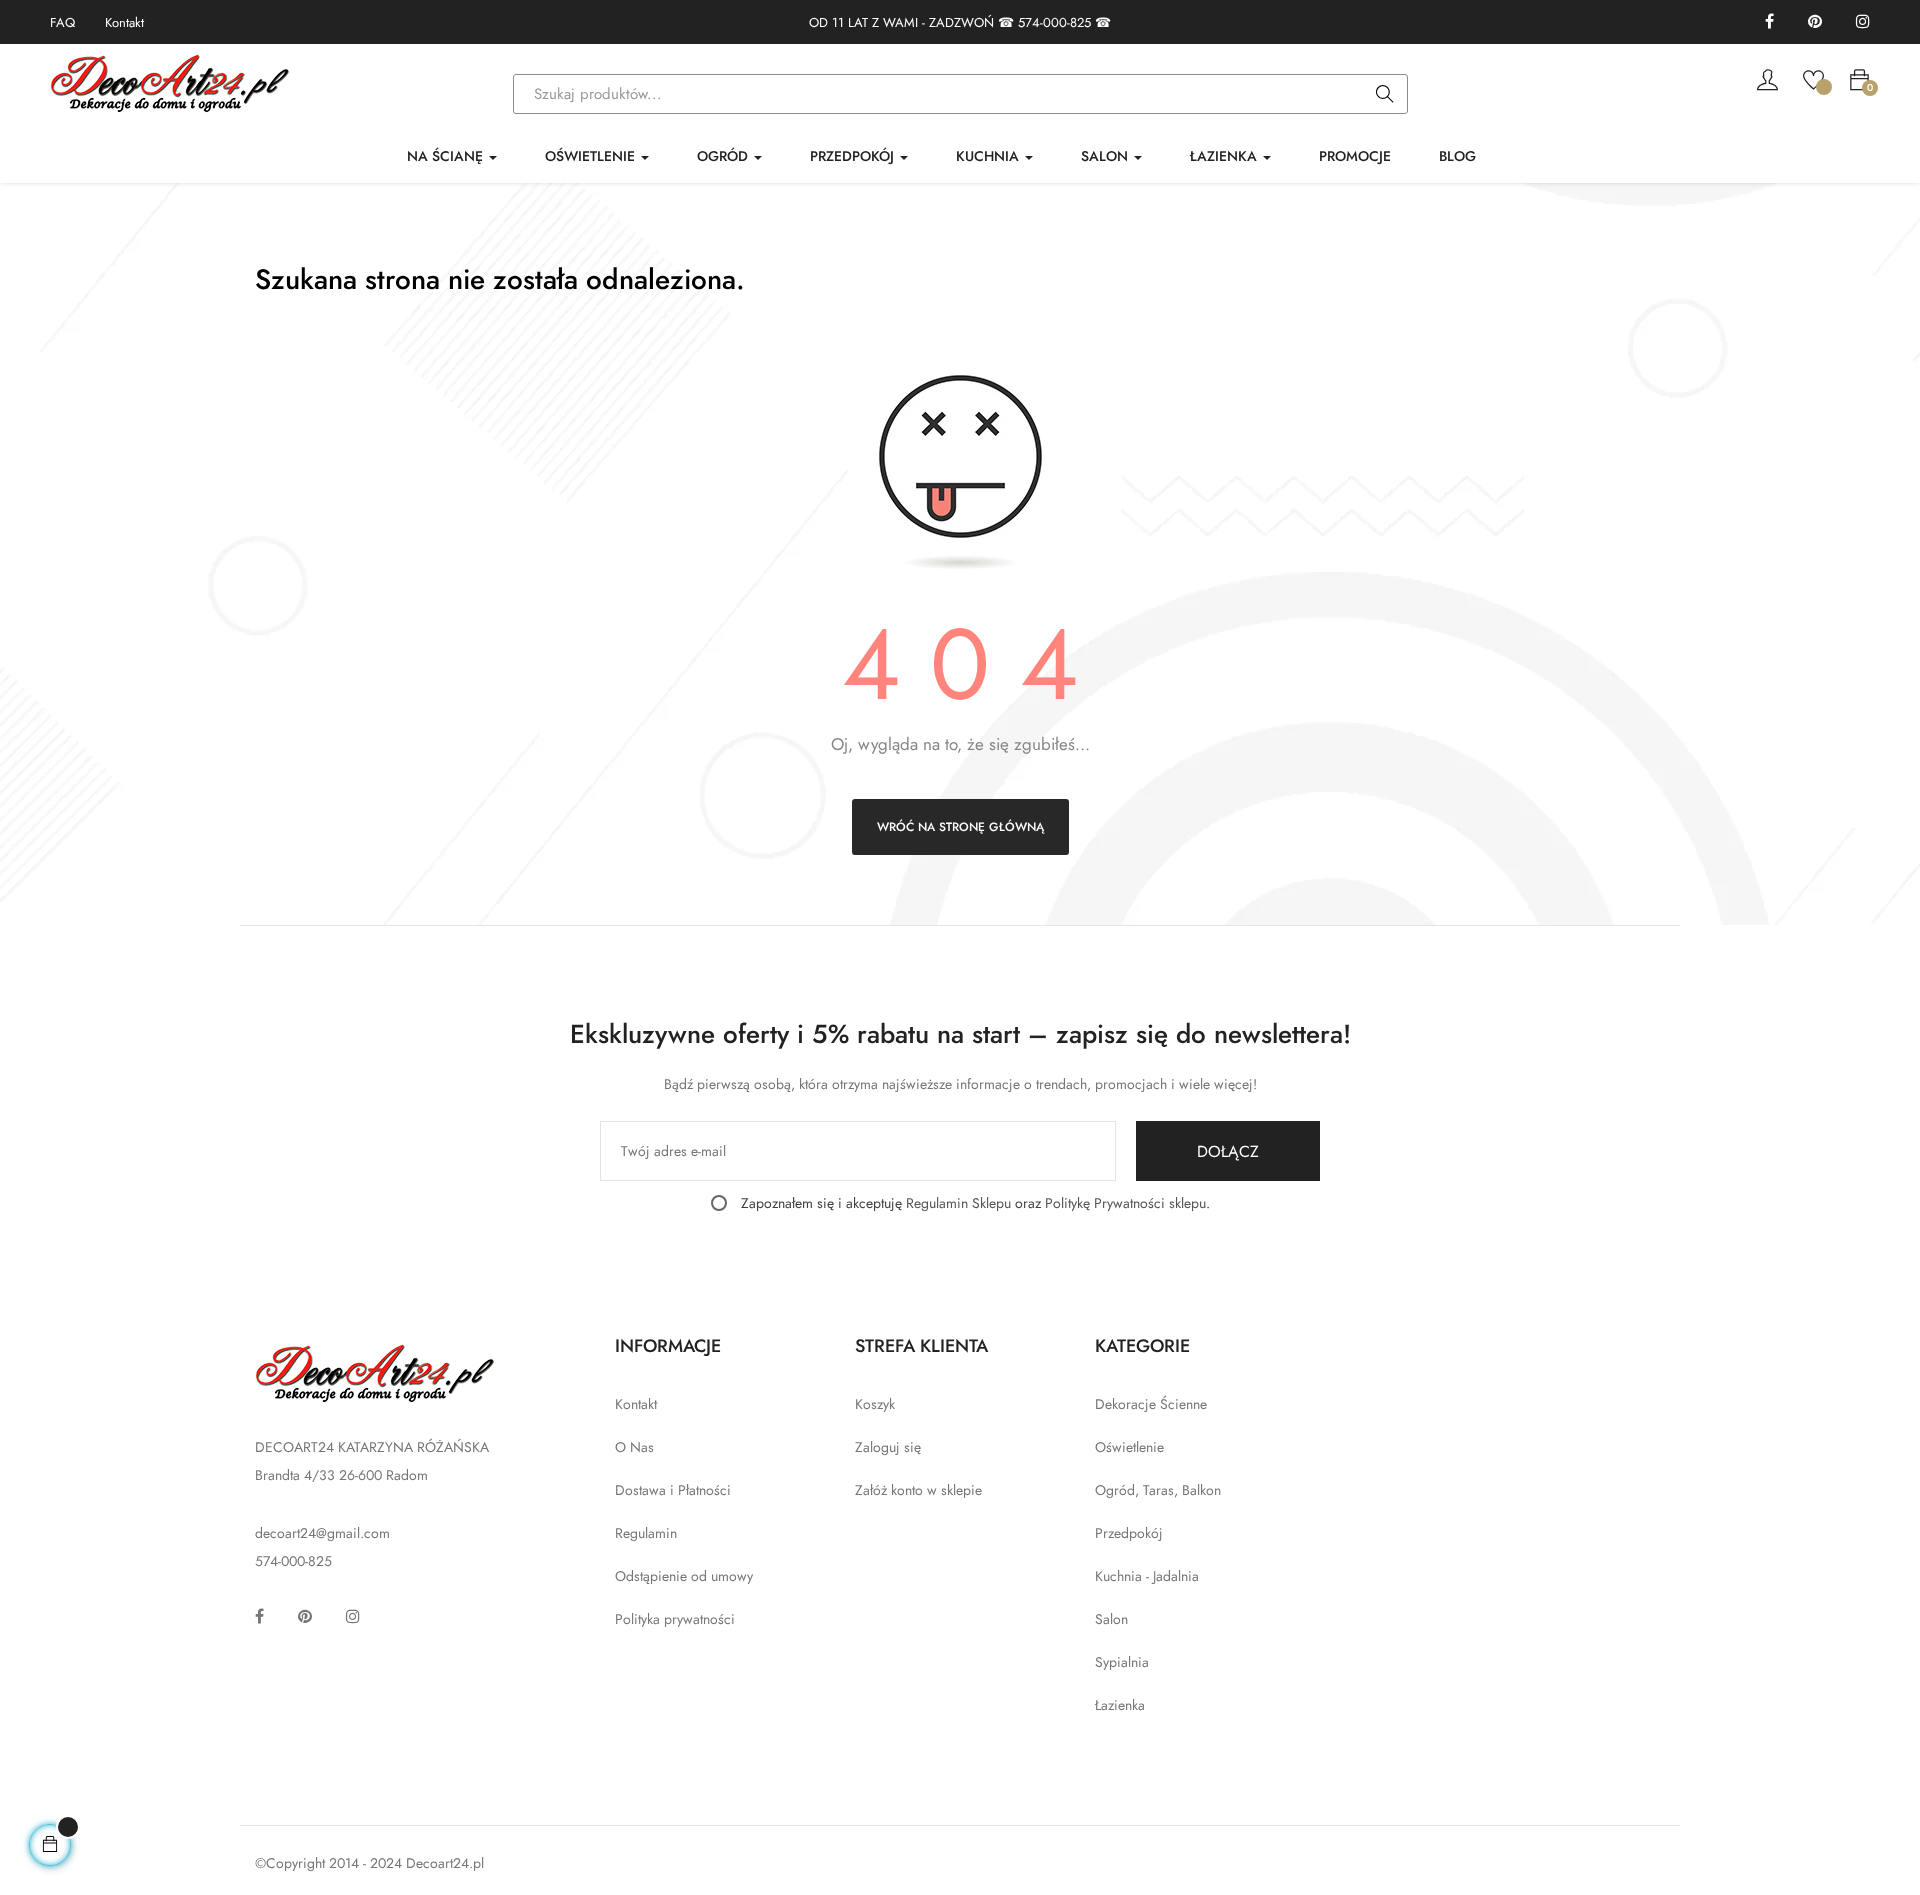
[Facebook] (1769, 22)
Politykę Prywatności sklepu (1125, 1203)
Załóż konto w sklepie (918, 1490)
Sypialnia (1122, 1662)
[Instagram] (1863, 22)
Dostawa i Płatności (673, 1490)
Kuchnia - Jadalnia (1147, 1576)
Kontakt (124, 22)
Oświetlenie (1129, 1447)
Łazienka (1120, 1705)
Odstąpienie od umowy (684, 1576)
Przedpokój (1129, 1533)
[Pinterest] (1815, 22)
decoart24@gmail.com (322, 1533)
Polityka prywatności (675, 1619)
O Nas (634, 1447)
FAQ (62, 22)
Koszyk (875, 1404)
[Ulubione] (1813, 78)
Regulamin (646, 1533)
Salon (1111, 1619)
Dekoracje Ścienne (1151, 1404)
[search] (1385, 95)
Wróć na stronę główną (960, 827)
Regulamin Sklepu (958, 1203)
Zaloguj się (888, 1447)
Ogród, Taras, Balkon (1158, 1490)
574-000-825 (1054, 22)
